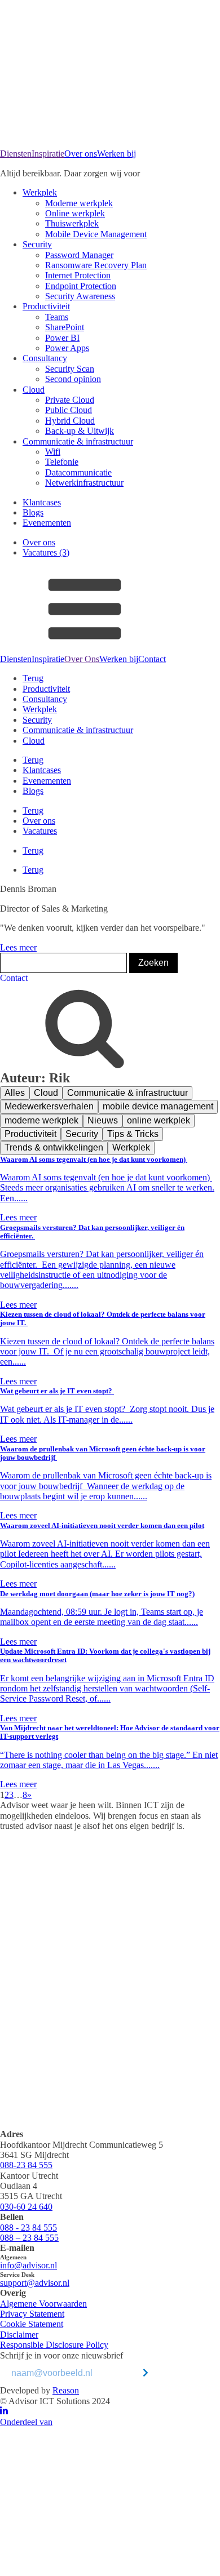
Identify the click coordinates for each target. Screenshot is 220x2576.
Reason (66, 2390)
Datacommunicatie (78, 472)
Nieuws (103, 1120)
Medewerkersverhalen (49, 1106)
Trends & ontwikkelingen (54, 1147)
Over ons (81, 154)
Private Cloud (70, 400)
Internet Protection (78, 275)
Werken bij (116, 154)
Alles (15, 1093)
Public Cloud (69, 410)
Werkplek (40, 192)
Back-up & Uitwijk (80, 431)
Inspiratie (48, 154)
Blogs (33, 512)
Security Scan (70, 369)
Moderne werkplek (79, 203)
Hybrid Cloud (70, 421)
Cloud (34, 390)
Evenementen (47, 523)
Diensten (16, 154)
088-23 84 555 (26, 2165)
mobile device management (158, 1106)
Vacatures (40, 831)
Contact (152, 659)
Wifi (53, 452)
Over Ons (82, 659)
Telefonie (62, 462)
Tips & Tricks (133, 1134)
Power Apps (67, 348)
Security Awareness (80, 296)
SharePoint (65, 327)
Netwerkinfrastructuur (84, 483)
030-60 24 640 (26, 2207)
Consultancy (45, 358)
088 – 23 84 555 (29, 2238)
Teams (57, 317)
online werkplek (159, 1120)
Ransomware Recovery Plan (96, 265)
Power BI (62, 338)
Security (37, 244)
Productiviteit (46, 306)
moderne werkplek (41, 1120)
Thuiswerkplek (72, 223)
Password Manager (79, 255)
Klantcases (42, 502)
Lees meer (18, 947)
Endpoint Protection (81, 286)
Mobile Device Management (96, 234)
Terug (33, 678)
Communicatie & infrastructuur (78, 441)
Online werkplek (75, 213)
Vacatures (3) (46, 552)
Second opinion (73, 379)
